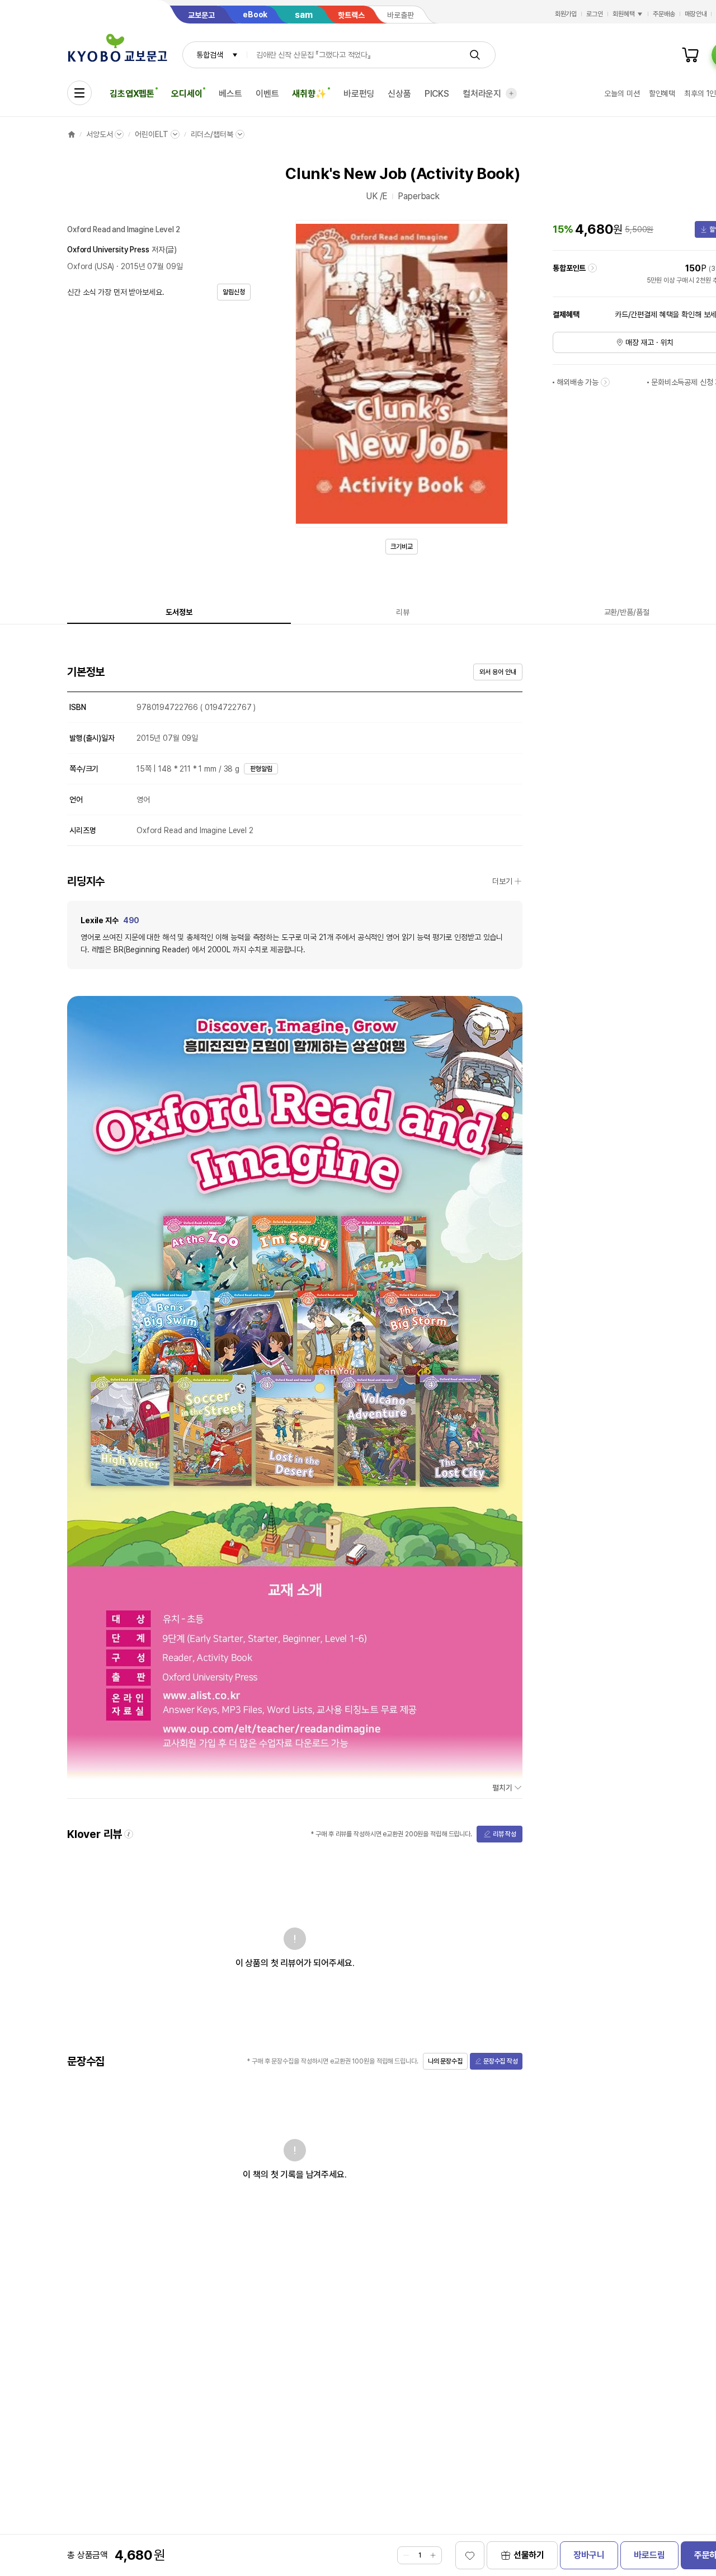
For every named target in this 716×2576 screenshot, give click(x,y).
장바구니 (589, 2555)
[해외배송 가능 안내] (605, 382)
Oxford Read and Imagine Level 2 (124, 229)
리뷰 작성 (505, 1834)
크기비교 (402, 547)
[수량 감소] (406, 2555)
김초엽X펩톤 (132, 94)
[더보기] (511, 93)
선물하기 (529, 2555)
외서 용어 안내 (498, 672)
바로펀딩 (359, 94)
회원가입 (566, 14)
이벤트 (267, 94)
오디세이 (187, 94)
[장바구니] (690, 55)
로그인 (595, 14)
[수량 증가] (433, 2555)
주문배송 (664, 14)
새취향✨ (309, 94)
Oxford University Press (108, 250)
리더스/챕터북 (212, 134)
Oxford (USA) (91, 266)
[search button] (475, 55)
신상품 (399, 94)
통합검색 (209, 55)
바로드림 (649, 2555)
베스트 (230, 94)
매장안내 (696, 14)
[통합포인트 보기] (592, 268)
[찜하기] (470, 2555)
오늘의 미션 (622, 93)
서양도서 (99, 134)
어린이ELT (151, 134)
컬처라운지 (482, 94)
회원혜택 (624, 14)
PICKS (437, 94)
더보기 (502, 881)
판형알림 (261, 769)
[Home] (72, 134)
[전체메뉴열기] (79, 93)
